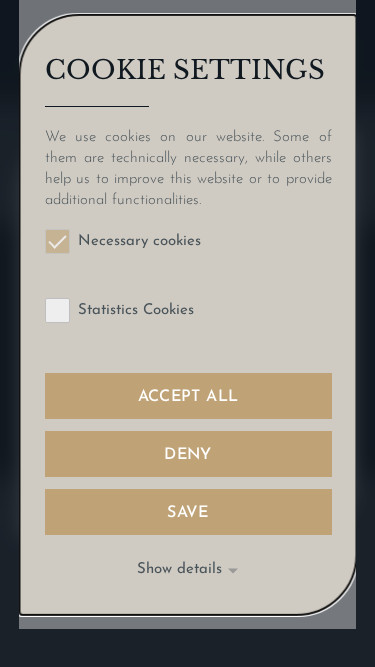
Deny (188, 455)
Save (188, 513)
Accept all (187, 397)
